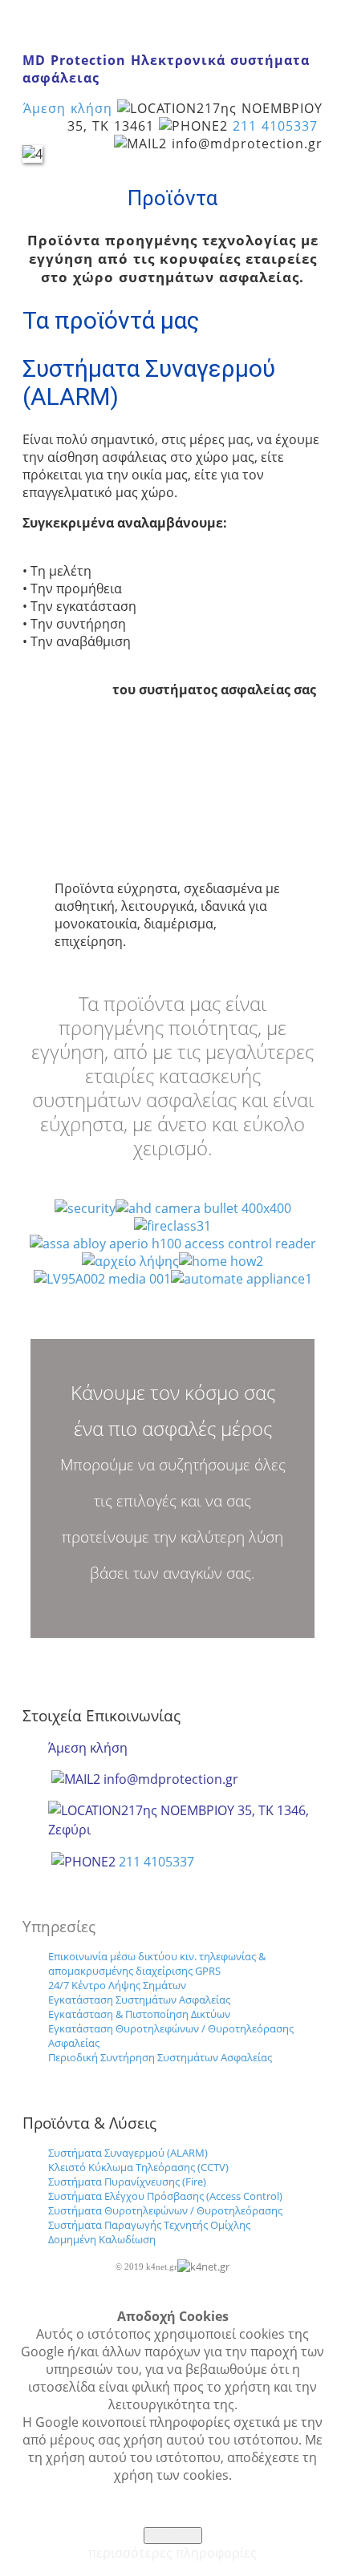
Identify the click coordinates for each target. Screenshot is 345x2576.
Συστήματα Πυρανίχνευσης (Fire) (128, 2182)
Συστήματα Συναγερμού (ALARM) (128, 2153)
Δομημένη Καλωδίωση (102, 2239)
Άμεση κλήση (68, 108)
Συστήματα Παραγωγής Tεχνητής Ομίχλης (149, 2225)
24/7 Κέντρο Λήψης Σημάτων (117, 1985)
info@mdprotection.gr (171, 1779)
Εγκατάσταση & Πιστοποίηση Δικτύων (140, 2014)
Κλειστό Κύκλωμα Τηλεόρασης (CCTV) (138, 2167)
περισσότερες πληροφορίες (172, 2553)
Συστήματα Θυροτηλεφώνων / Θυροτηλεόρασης (166, 2210)
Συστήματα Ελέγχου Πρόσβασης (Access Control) (166, 2196)
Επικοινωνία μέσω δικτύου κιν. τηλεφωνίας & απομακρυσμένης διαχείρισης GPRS (157, 1963)
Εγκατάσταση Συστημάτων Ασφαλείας (140, 2000)
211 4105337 (275, 126)
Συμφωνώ (173, 2536)
